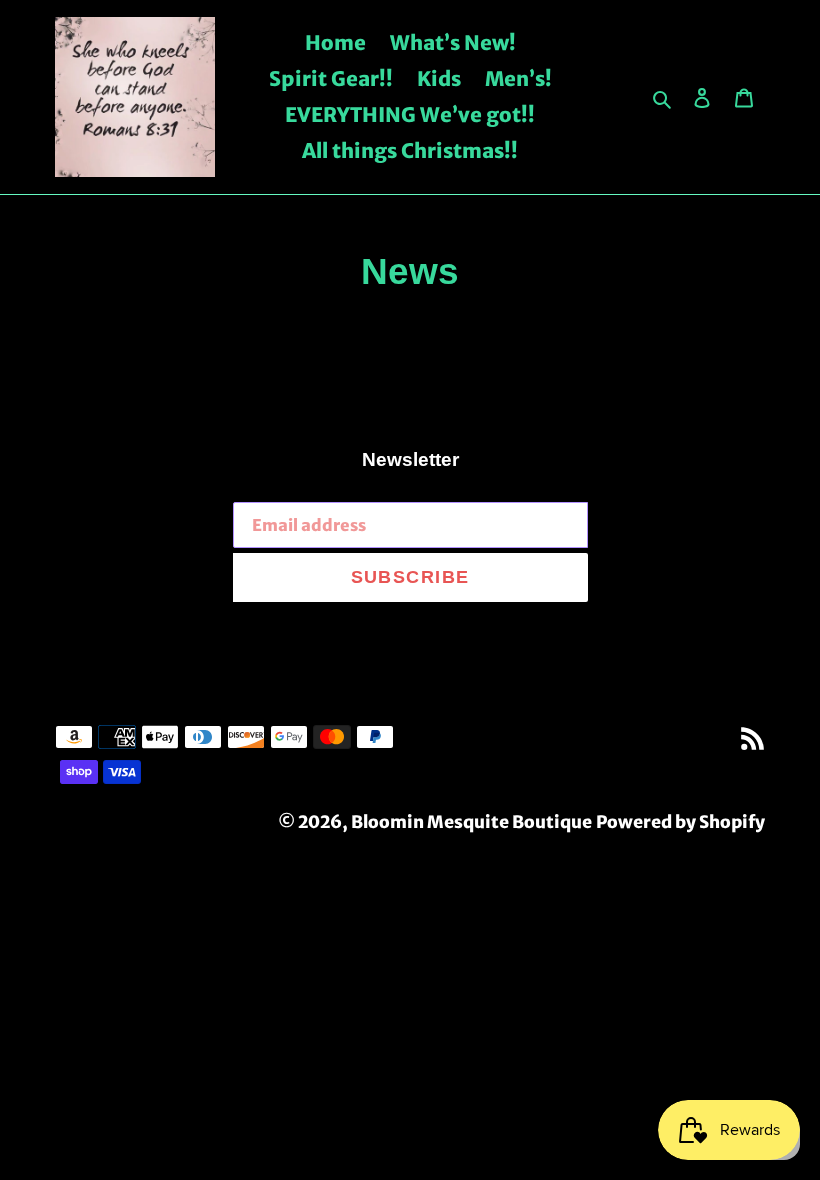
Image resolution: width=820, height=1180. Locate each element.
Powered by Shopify (680, 822)
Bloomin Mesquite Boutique (471, 822)
